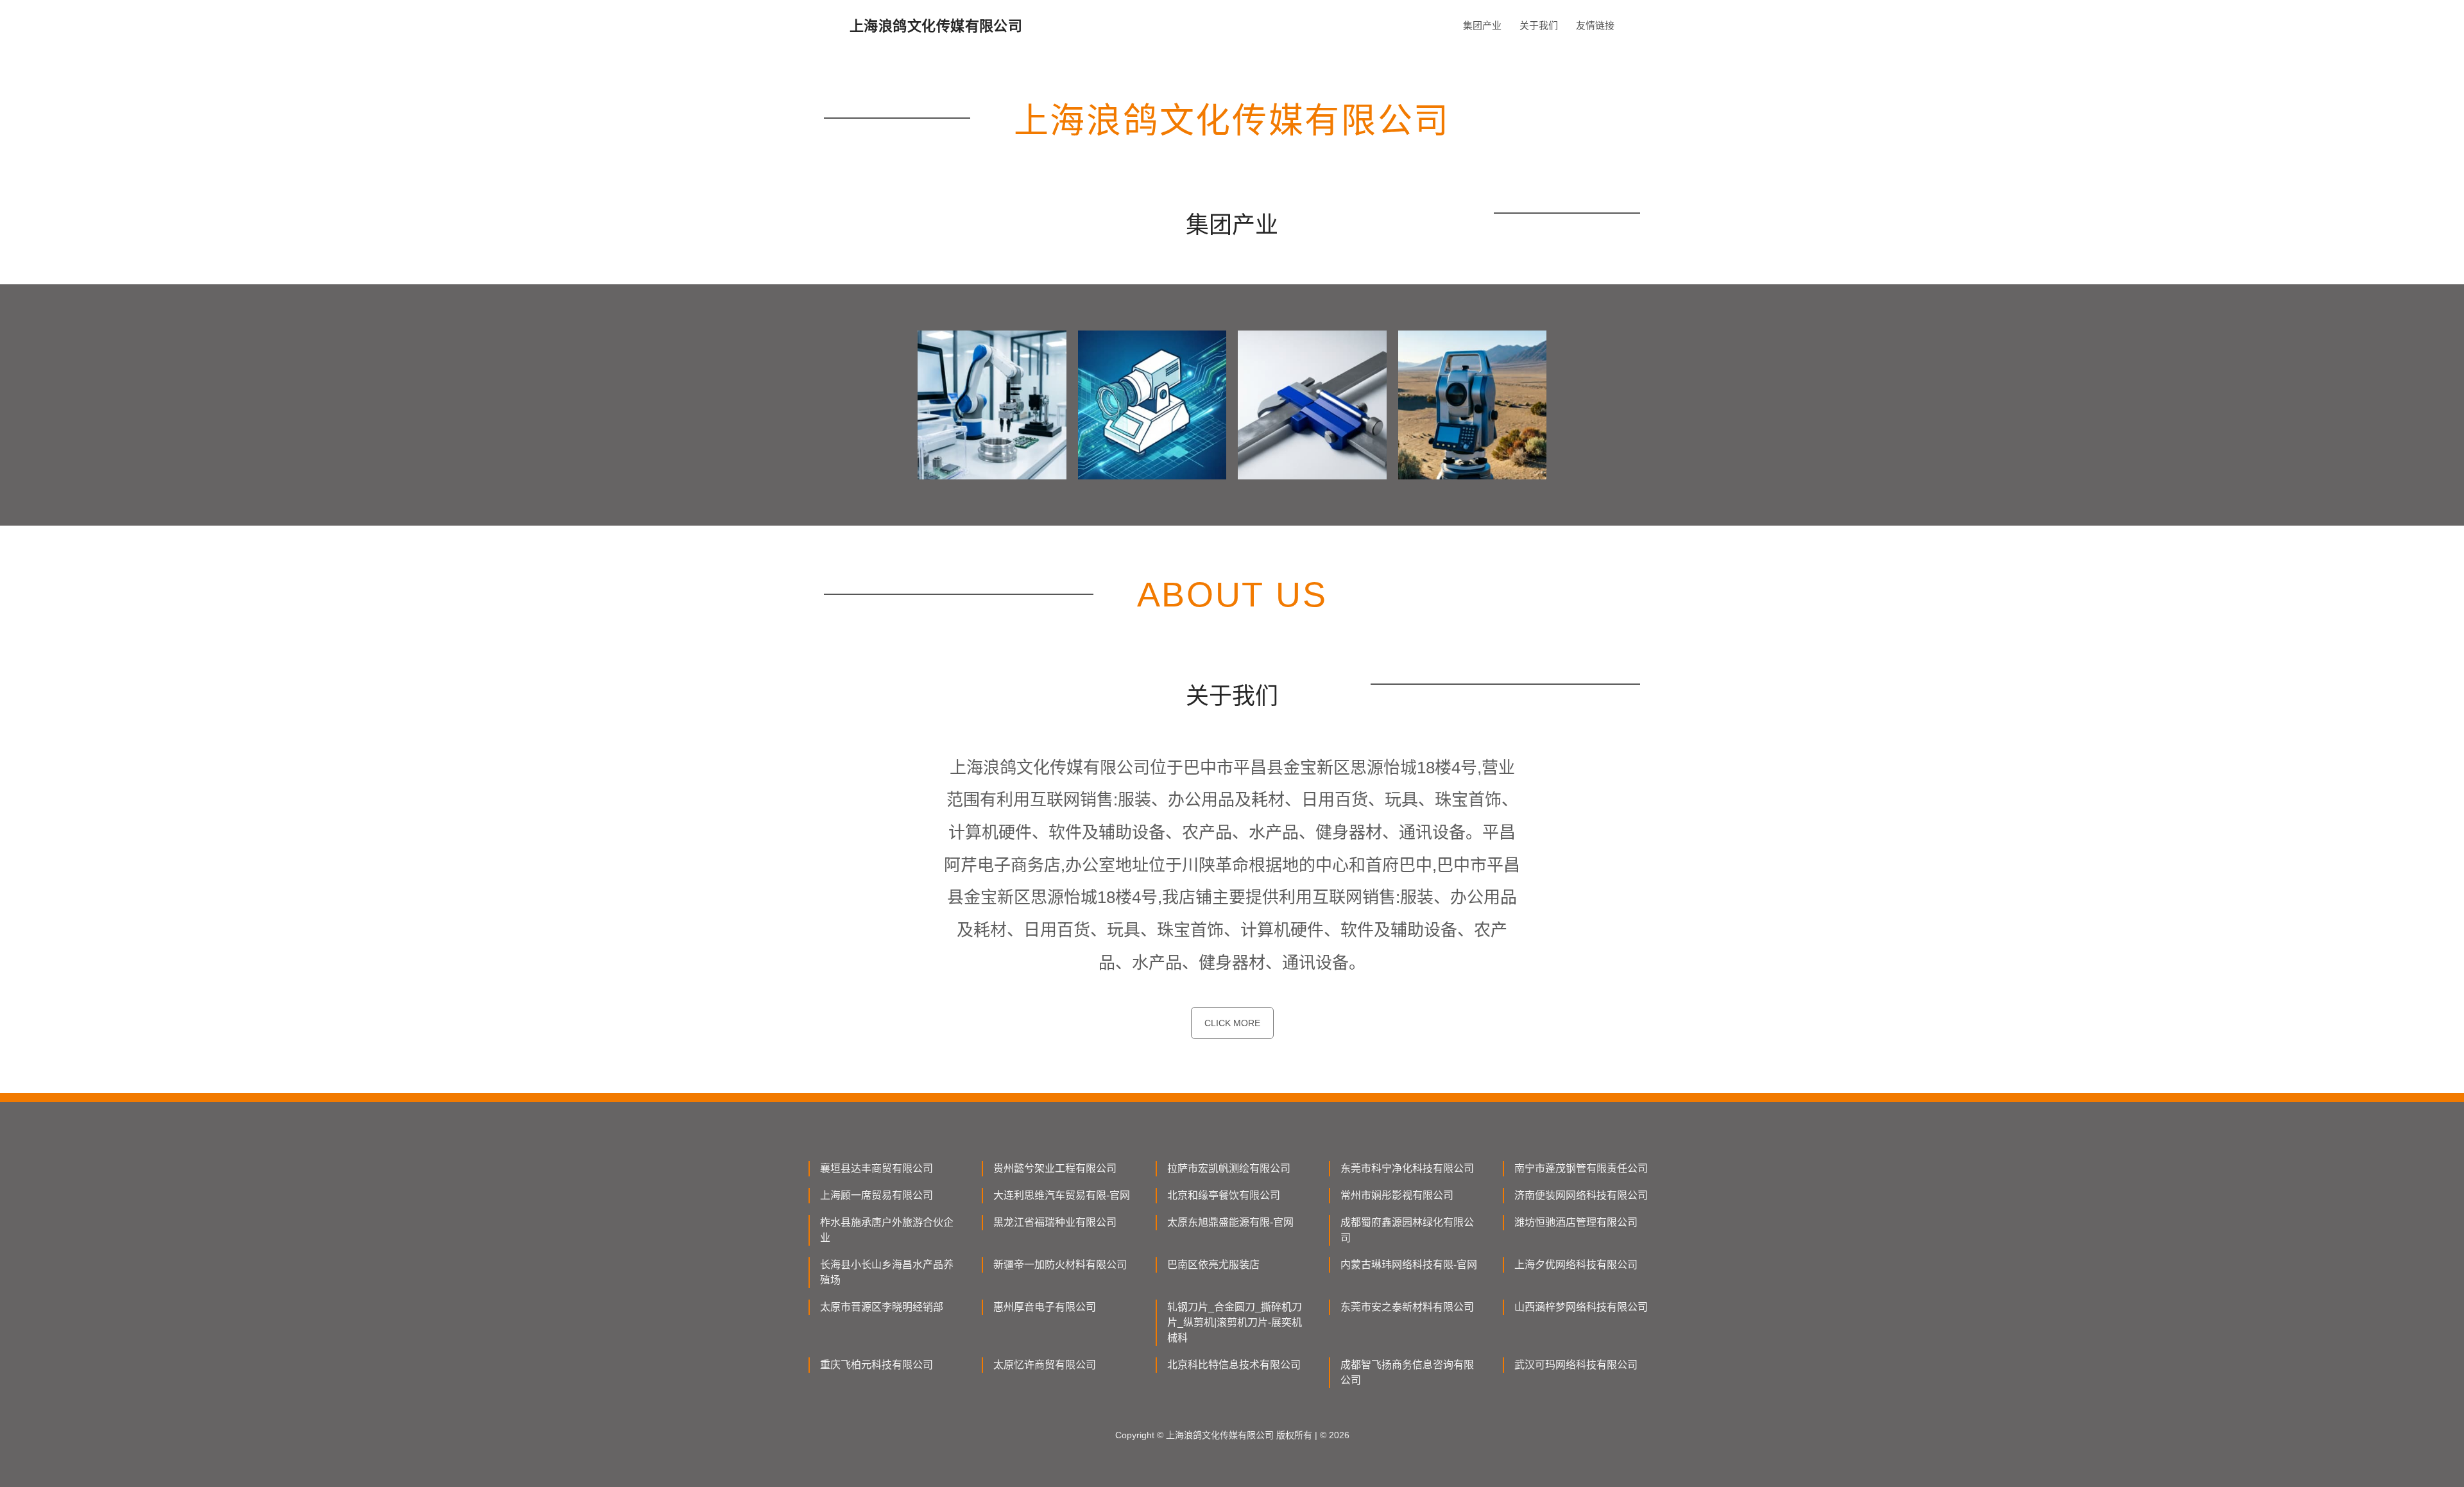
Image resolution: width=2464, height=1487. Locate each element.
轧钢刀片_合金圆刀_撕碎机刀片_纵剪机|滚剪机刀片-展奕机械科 (1235, 1322)
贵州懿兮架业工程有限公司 (1055, 1168)
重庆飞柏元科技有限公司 (877, 1365)
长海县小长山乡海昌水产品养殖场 (887, 1272)
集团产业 (1482, 25)
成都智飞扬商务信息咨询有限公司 (1407, 1372)
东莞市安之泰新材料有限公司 (1407, 1307)
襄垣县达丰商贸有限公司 (877, 1168)
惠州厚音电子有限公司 (1045, 1307)
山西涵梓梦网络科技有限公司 (1581, 1307)
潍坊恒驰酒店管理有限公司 (1576, 1222)
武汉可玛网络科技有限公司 (1576, 1365)
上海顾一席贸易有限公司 (877, 1195)
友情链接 (1595, 25)
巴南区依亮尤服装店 (1213, 1265)
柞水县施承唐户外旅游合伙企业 (887, 1230)
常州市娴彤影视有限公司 (1397, 1195)
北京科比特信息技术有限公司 (1234, 1365)
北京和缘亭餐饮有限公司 (1224, 1195)
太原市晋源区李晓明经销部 (882, 1307)
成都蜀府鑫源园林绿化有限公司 (1407, 1230)
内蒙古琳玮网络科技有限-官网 (1409, 1265)
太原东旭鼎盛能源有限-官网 (1230, 1222)
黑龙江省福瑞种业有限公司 (1055, 1222)
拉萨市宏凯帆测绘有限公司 (1229, 1168)
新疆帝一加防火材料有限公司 (1060, 1265)
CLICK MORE (1232, 1023)
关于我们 (1539, 25)
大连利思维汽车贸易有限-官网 (1062, 1195)
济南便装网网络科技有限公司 (1581, 1195)
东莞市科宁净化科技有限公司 (1407, 1168)
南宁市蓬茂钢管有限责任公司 (1581, 1168)
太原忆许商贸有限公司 (1045, 1365)
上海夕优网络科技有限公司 (1576, 1265)
